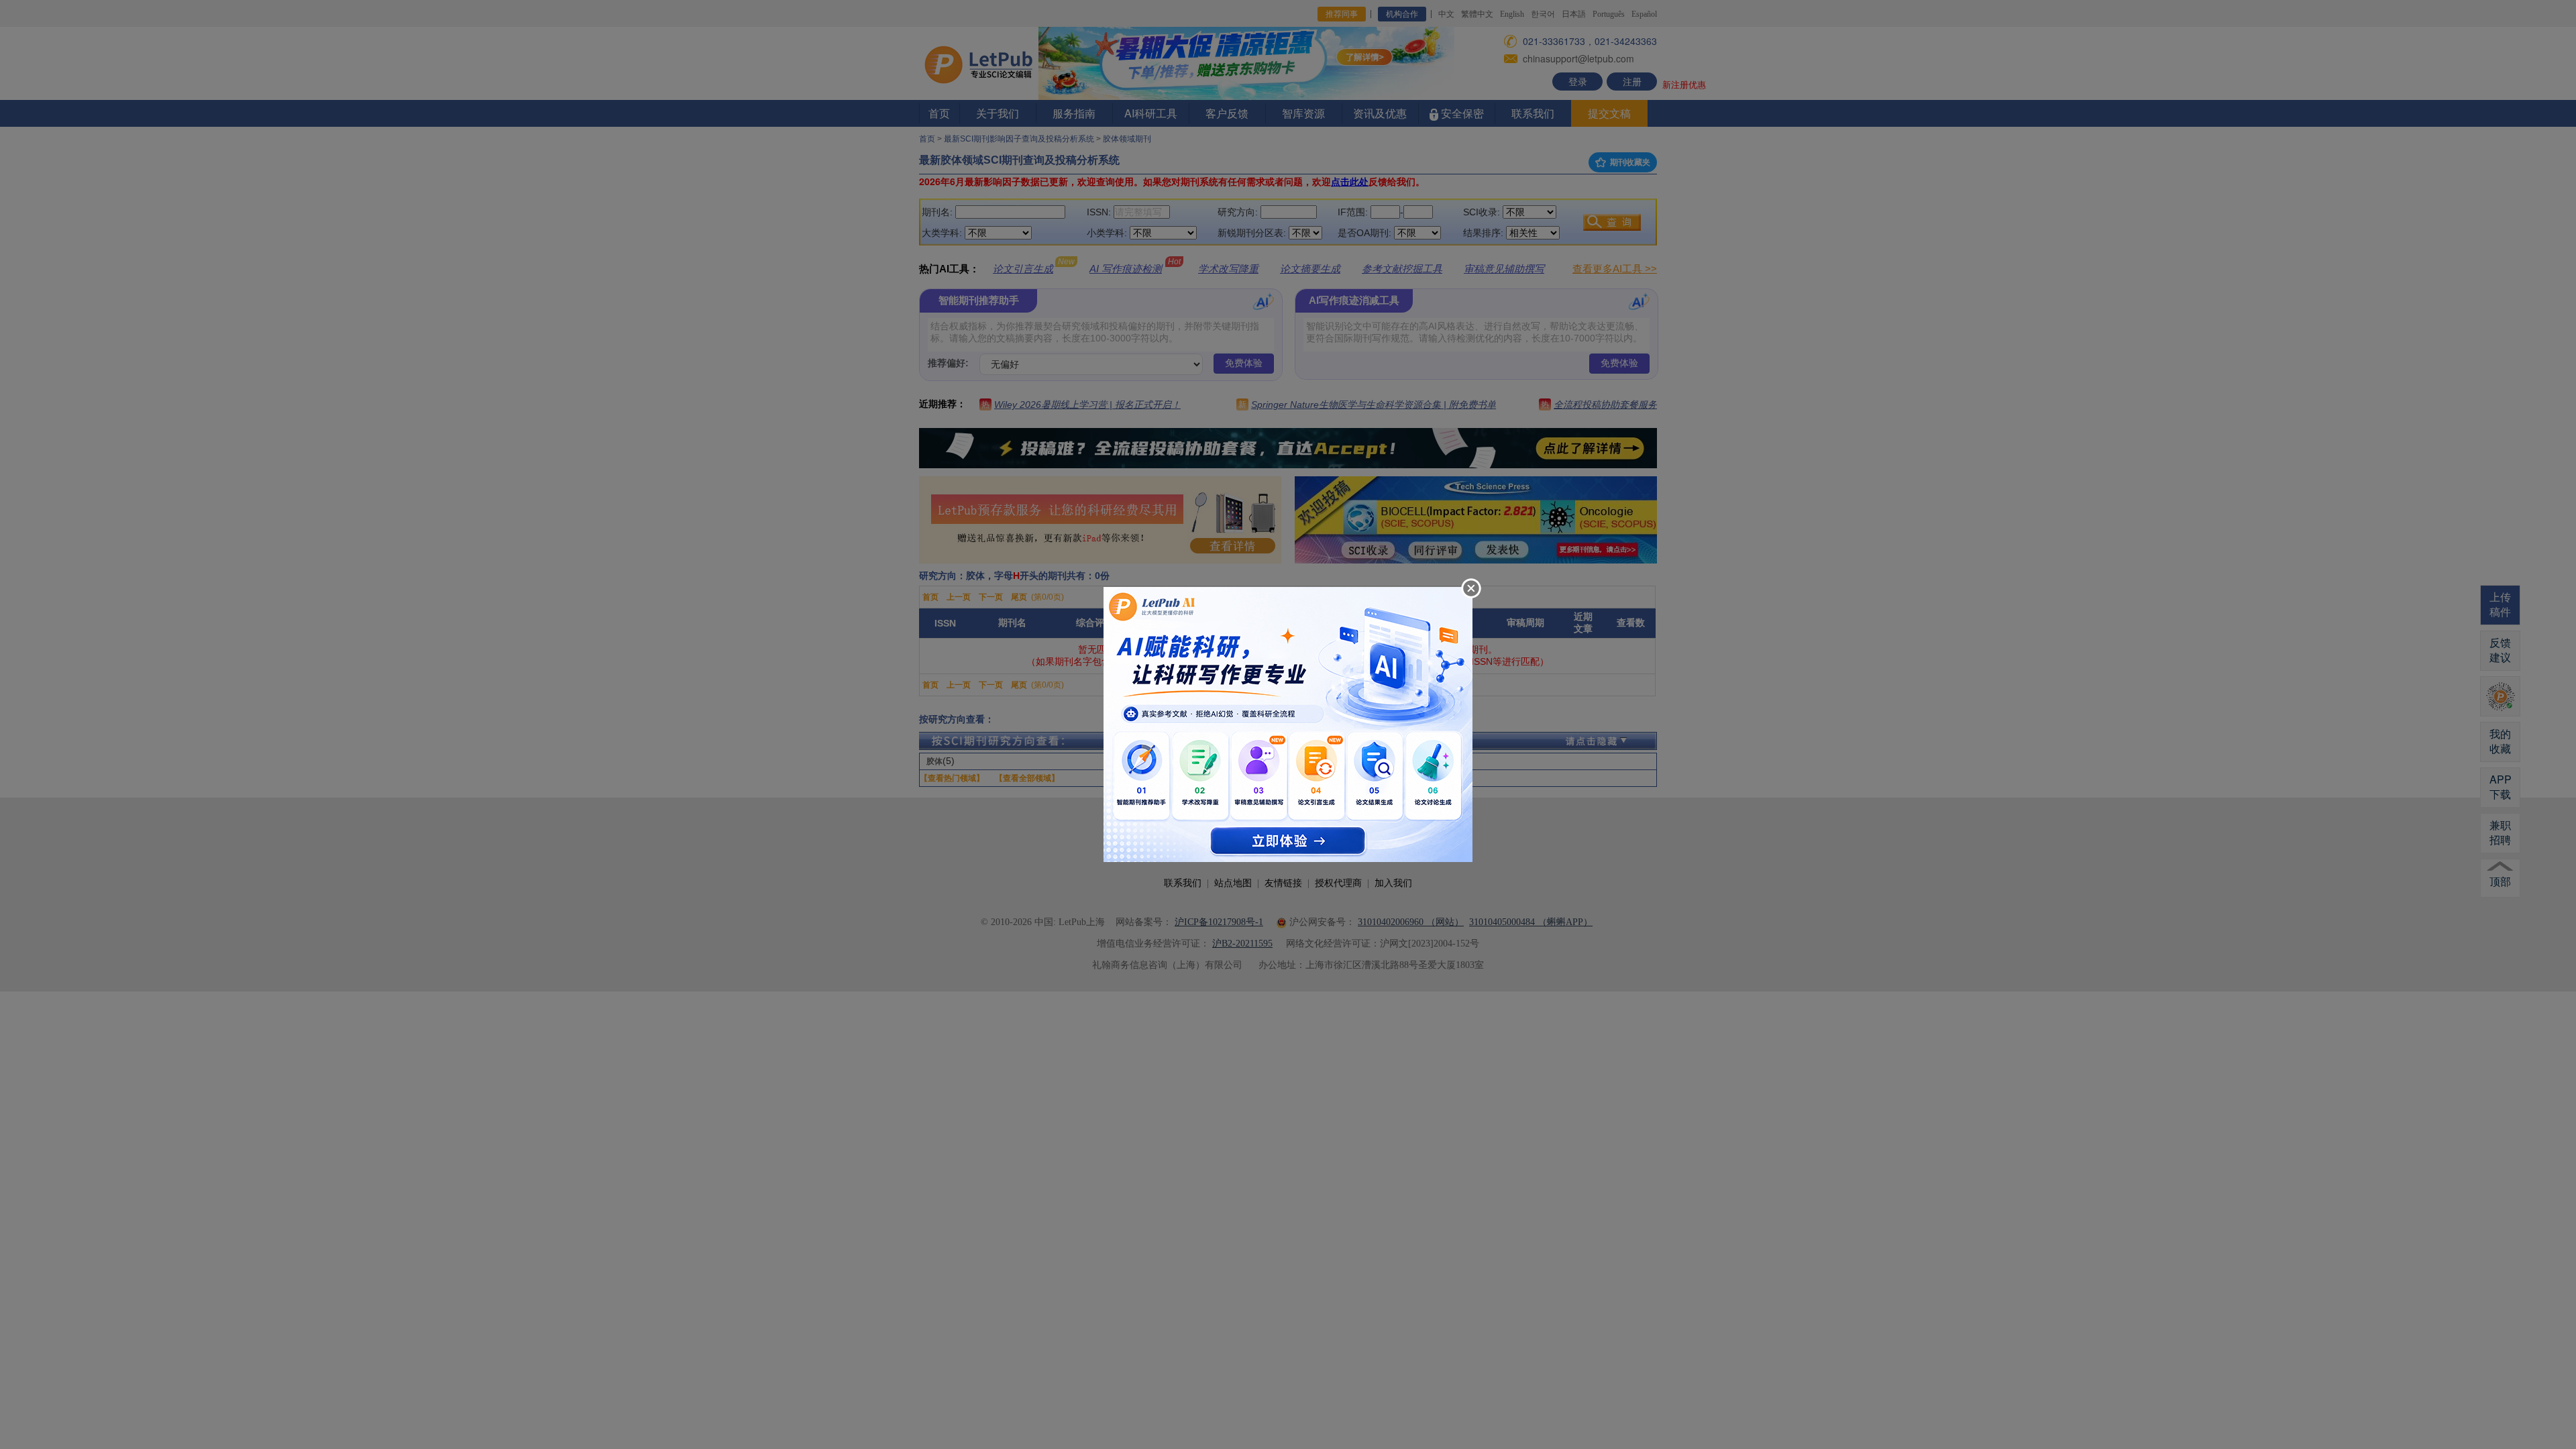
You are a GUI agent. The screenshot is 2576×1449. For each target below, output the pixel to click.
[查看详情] (1288, 723)
